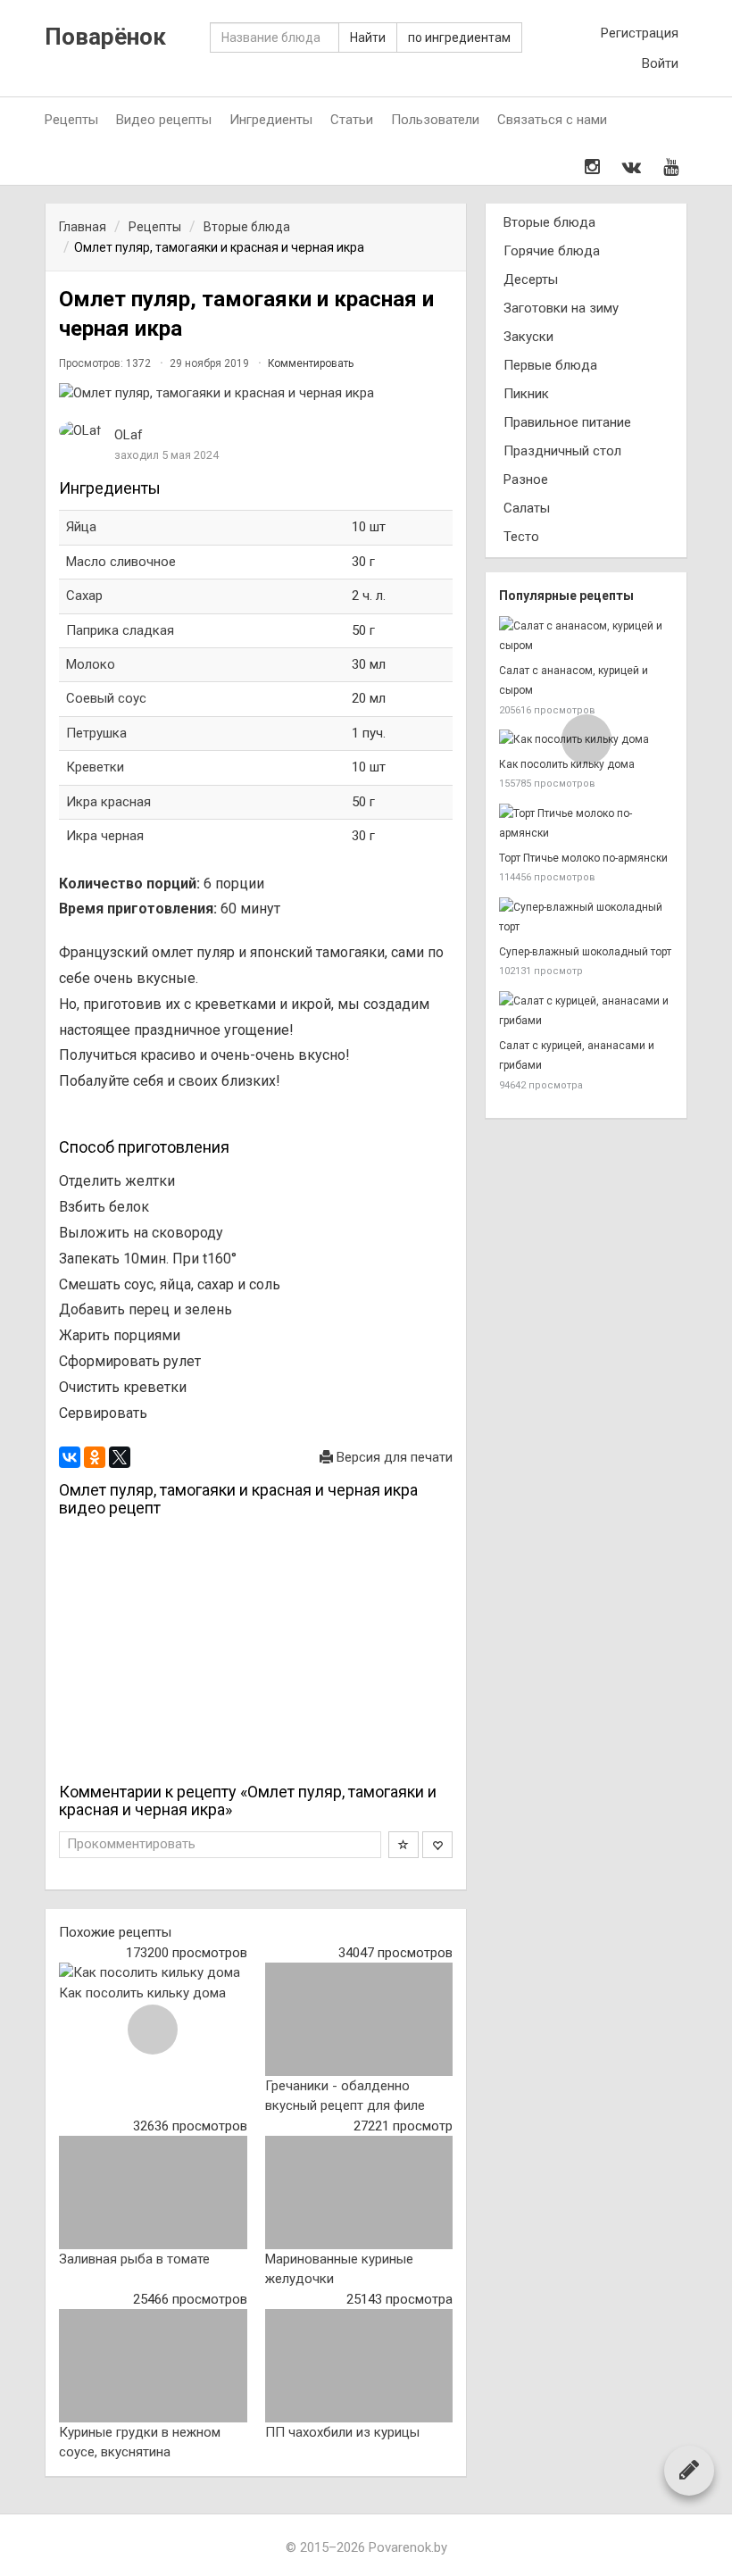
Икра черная (105, 836)
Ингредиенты (271, 120)
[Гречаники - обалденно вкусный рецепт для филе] (359, 2019)
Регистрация (640, 33)
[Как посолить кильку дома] (153, 1973)
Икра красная (108, 802)
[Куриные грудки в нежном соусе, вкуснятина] (153, 2365)
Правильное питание (567, 422)
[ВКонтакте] (70, 1457)
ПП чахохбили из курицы (342, 2432)
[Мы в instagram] (592, 167)
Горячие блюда (552, 251)
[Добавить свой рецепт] (689, 2470)
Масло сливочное (121, 562)
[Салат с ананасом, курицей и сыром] (586, 636)
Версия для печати (393, 1457)
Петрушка (96, 733)
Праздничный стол (562, 451)
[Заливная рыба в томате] (153, 2192)
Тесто (521, 537)
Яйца (83, 527)
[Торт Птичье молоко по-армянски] (586, 824)
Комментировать (311, 363)
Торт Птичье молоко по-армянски (583, 858)
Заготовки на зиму (561, 308)
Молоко (91, 664)
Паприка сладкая (120, 630)
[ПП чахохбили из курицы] (359, 2365)
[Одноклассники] (95, 1457)
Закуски (528, 337)
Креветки (95, 767)
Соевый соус (106, 698)
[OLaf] (80, 431)
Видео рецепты (164, 120)
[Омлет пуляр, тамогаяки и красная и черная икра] (256, 393)
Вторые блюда (549, 222)
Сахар (84, 596)
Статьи (352, 120)
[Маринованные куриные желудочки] (359, 2192)
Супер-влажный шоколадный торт (585, 952)
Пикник (526, 394)
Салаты (527, 508)
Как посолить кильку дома (142, 1993)
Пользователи (435, 120)
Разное (526, 479)
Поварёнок (105, 37)
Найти (368, 38)
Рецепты (71, 120)
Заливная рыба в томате (134, 2259)
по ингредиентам (459, 38)
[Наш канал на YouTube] (671, 167)
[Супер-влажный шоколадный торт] (586, 917)
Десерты (531, 279)
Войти (660, 63)
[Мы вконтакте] (632, 167)
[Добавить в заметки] (403, 1845)
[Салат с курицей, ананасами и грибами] (586, 1011)
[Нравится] (437, 1845)
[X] (120, 1457)
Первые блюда (550, 365)
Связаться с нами (552, 120)
